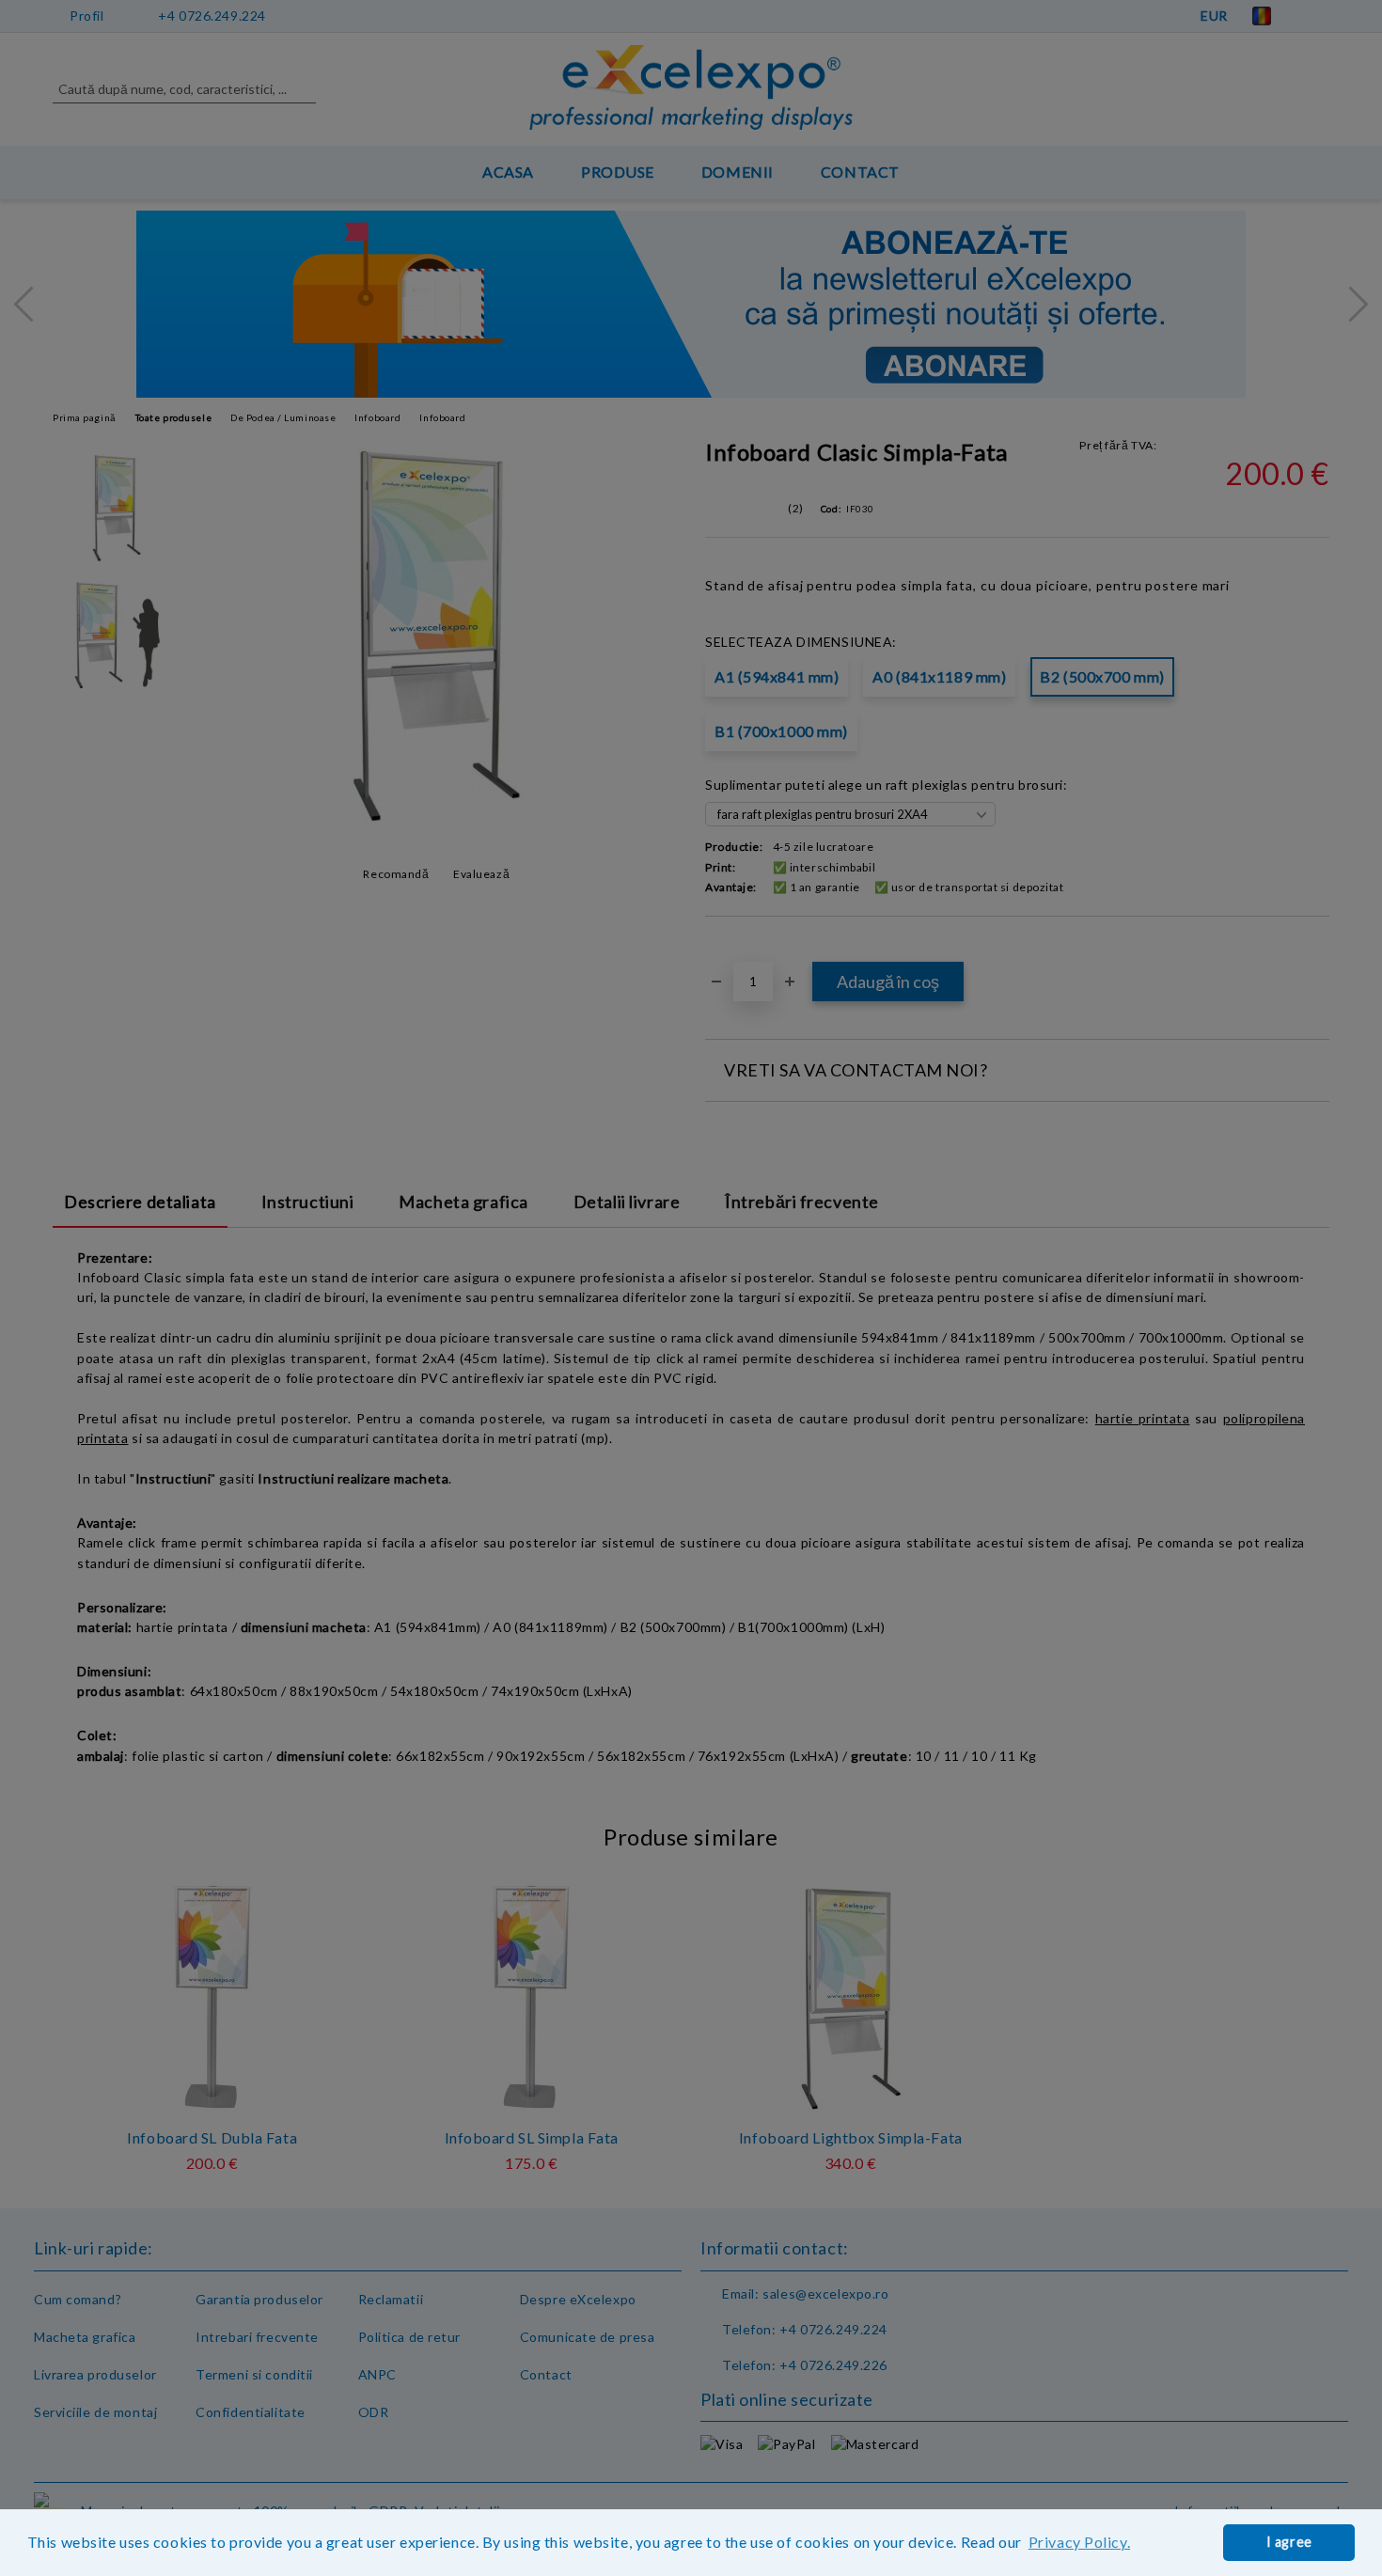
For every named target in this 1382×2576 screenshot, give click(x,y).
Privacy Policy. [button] (1079, 2542)
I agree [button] (1289, 2542)
